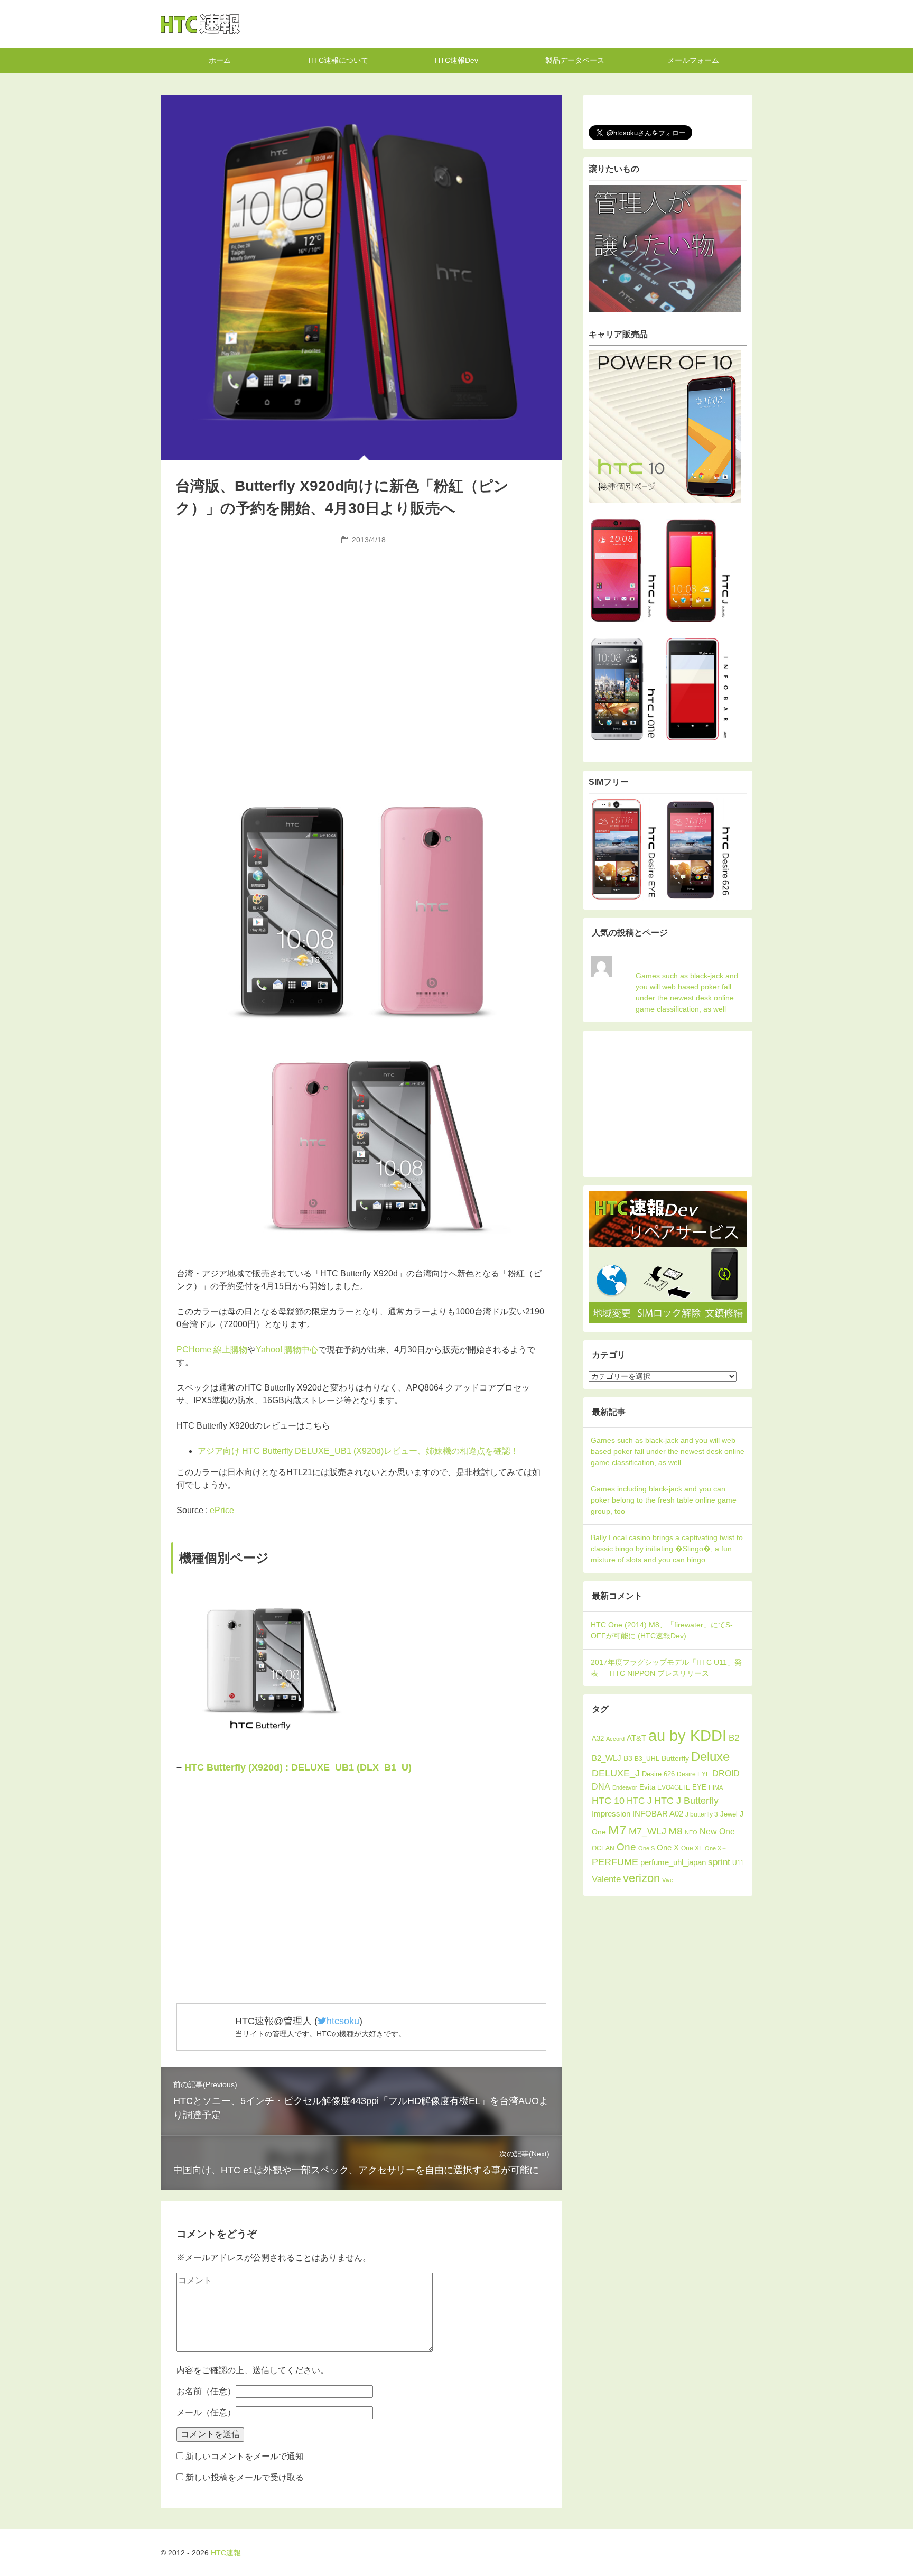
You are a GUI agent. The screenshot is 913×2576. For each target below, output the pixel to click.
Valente (606, 1879)
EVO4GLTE (674, 1787)
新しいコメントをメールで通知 (245, 2456)
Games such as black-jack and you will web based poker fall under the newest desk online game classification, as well (687, 992)
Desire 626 (658, 1774)
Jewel (729, 1814)
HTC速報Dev (456, 60)
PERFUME (615, 1862)
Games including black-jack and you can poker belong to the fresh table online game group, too (664, 1500)
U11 (738, 1863)
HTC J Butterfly (686, 1800)
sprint (719, 1862)
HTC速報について (338, 60)
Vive (668, 1880)
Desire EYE (693, 1774)
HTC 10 (608, 1801)
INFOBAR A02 (658, 1814)
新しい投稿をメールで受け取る (245, 2477)
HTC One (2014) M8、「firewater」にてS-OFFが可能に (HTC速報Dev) (662, 1630)
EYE (699, 1787)
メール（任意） (206, 2412)
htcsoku (343, 2021)
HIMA (716, 1787)
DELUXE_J (616, 1773)
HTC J (639, 1801)
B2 (734, 1738)
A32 (598, 1739)
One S (646, 1848)
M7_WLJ (648, 1831)
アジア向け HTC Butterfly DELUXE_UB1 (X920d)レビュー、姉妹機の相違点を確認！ (358, 1451)
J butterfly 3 (702, 1814)
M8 (676, 1831)
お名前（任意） (206, 2391)
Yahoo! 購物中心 (287, 1350)
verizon (641, 1878)
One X (668, 1847)
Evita (647, 1787)
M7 (617, 1830)
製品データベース (575, 60)
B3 (628, 1759)
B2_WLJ (607, 1758)
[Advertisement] (361, 628)
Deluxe (710, 1757)
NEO (691, 1832)
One (626, 1847)
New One (717, 1832)
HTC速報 (200, 24)
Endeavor (625, 1787)
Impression (611, 1814)
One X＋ (716, 1848)
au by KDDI (687, 1735)
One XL (692, 1848)
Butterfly (675, 1758)
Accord (615, 1739)
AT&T (636, 1738)
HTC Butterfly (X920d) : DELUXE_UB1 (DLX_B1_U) (298, 1767)
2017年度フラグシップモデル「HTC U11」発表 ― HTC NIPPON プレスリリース (666, 1668)
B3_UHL (647, 1759)
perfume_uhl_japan (673, 1862)
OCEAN (603, 1848)
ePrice (222, 1510)
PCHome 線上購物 (212, 1350)
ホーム (220, 60)
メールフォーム (693, 60)
